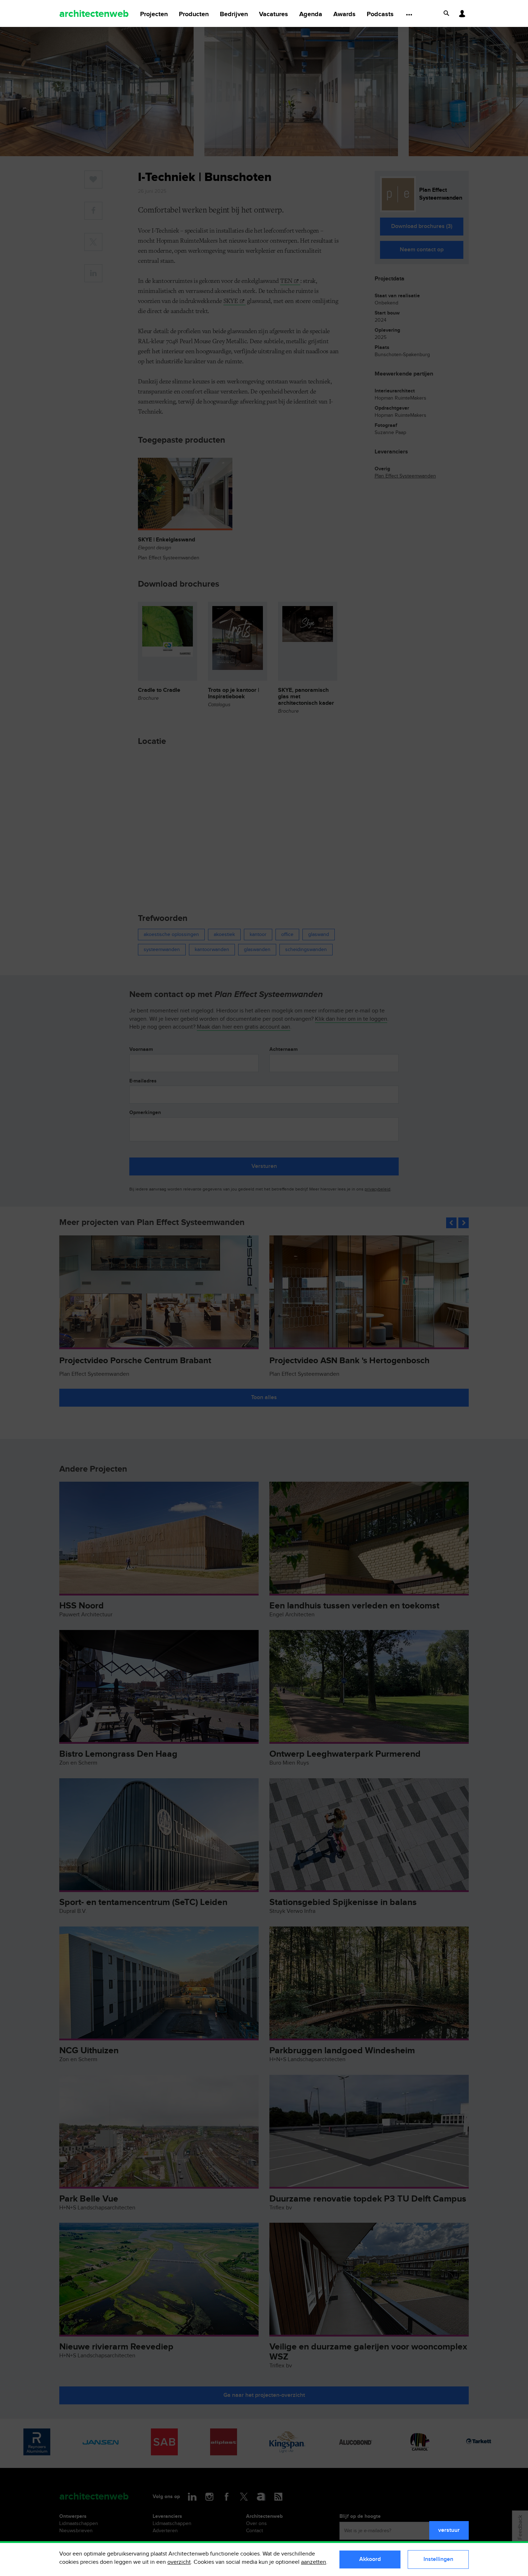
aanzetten (314, 2562)
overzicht (179, 2562)
